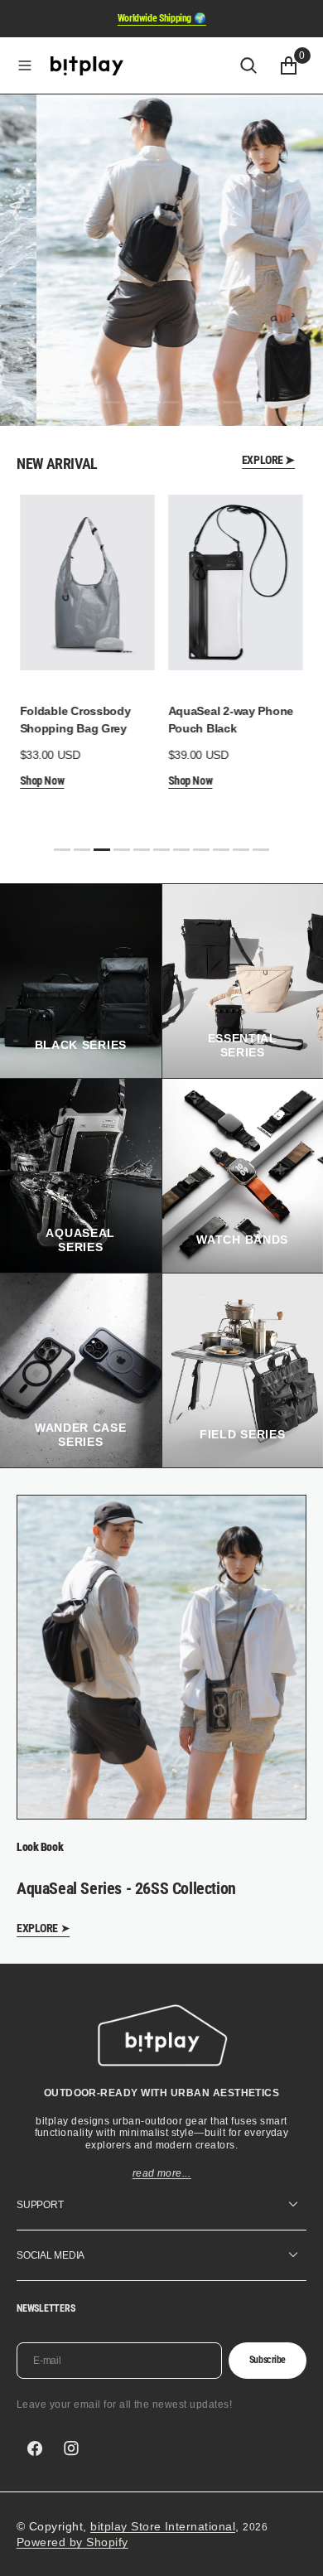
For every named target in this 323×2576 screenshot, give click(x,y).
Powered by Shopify (72, 2542)
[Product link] (77, 582)
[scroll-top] (295, 2548)
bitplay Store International (163, 2526)
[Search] (248, 65)
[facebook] (35, 2448)
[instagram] (71, 2448)
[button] (25, 65)
